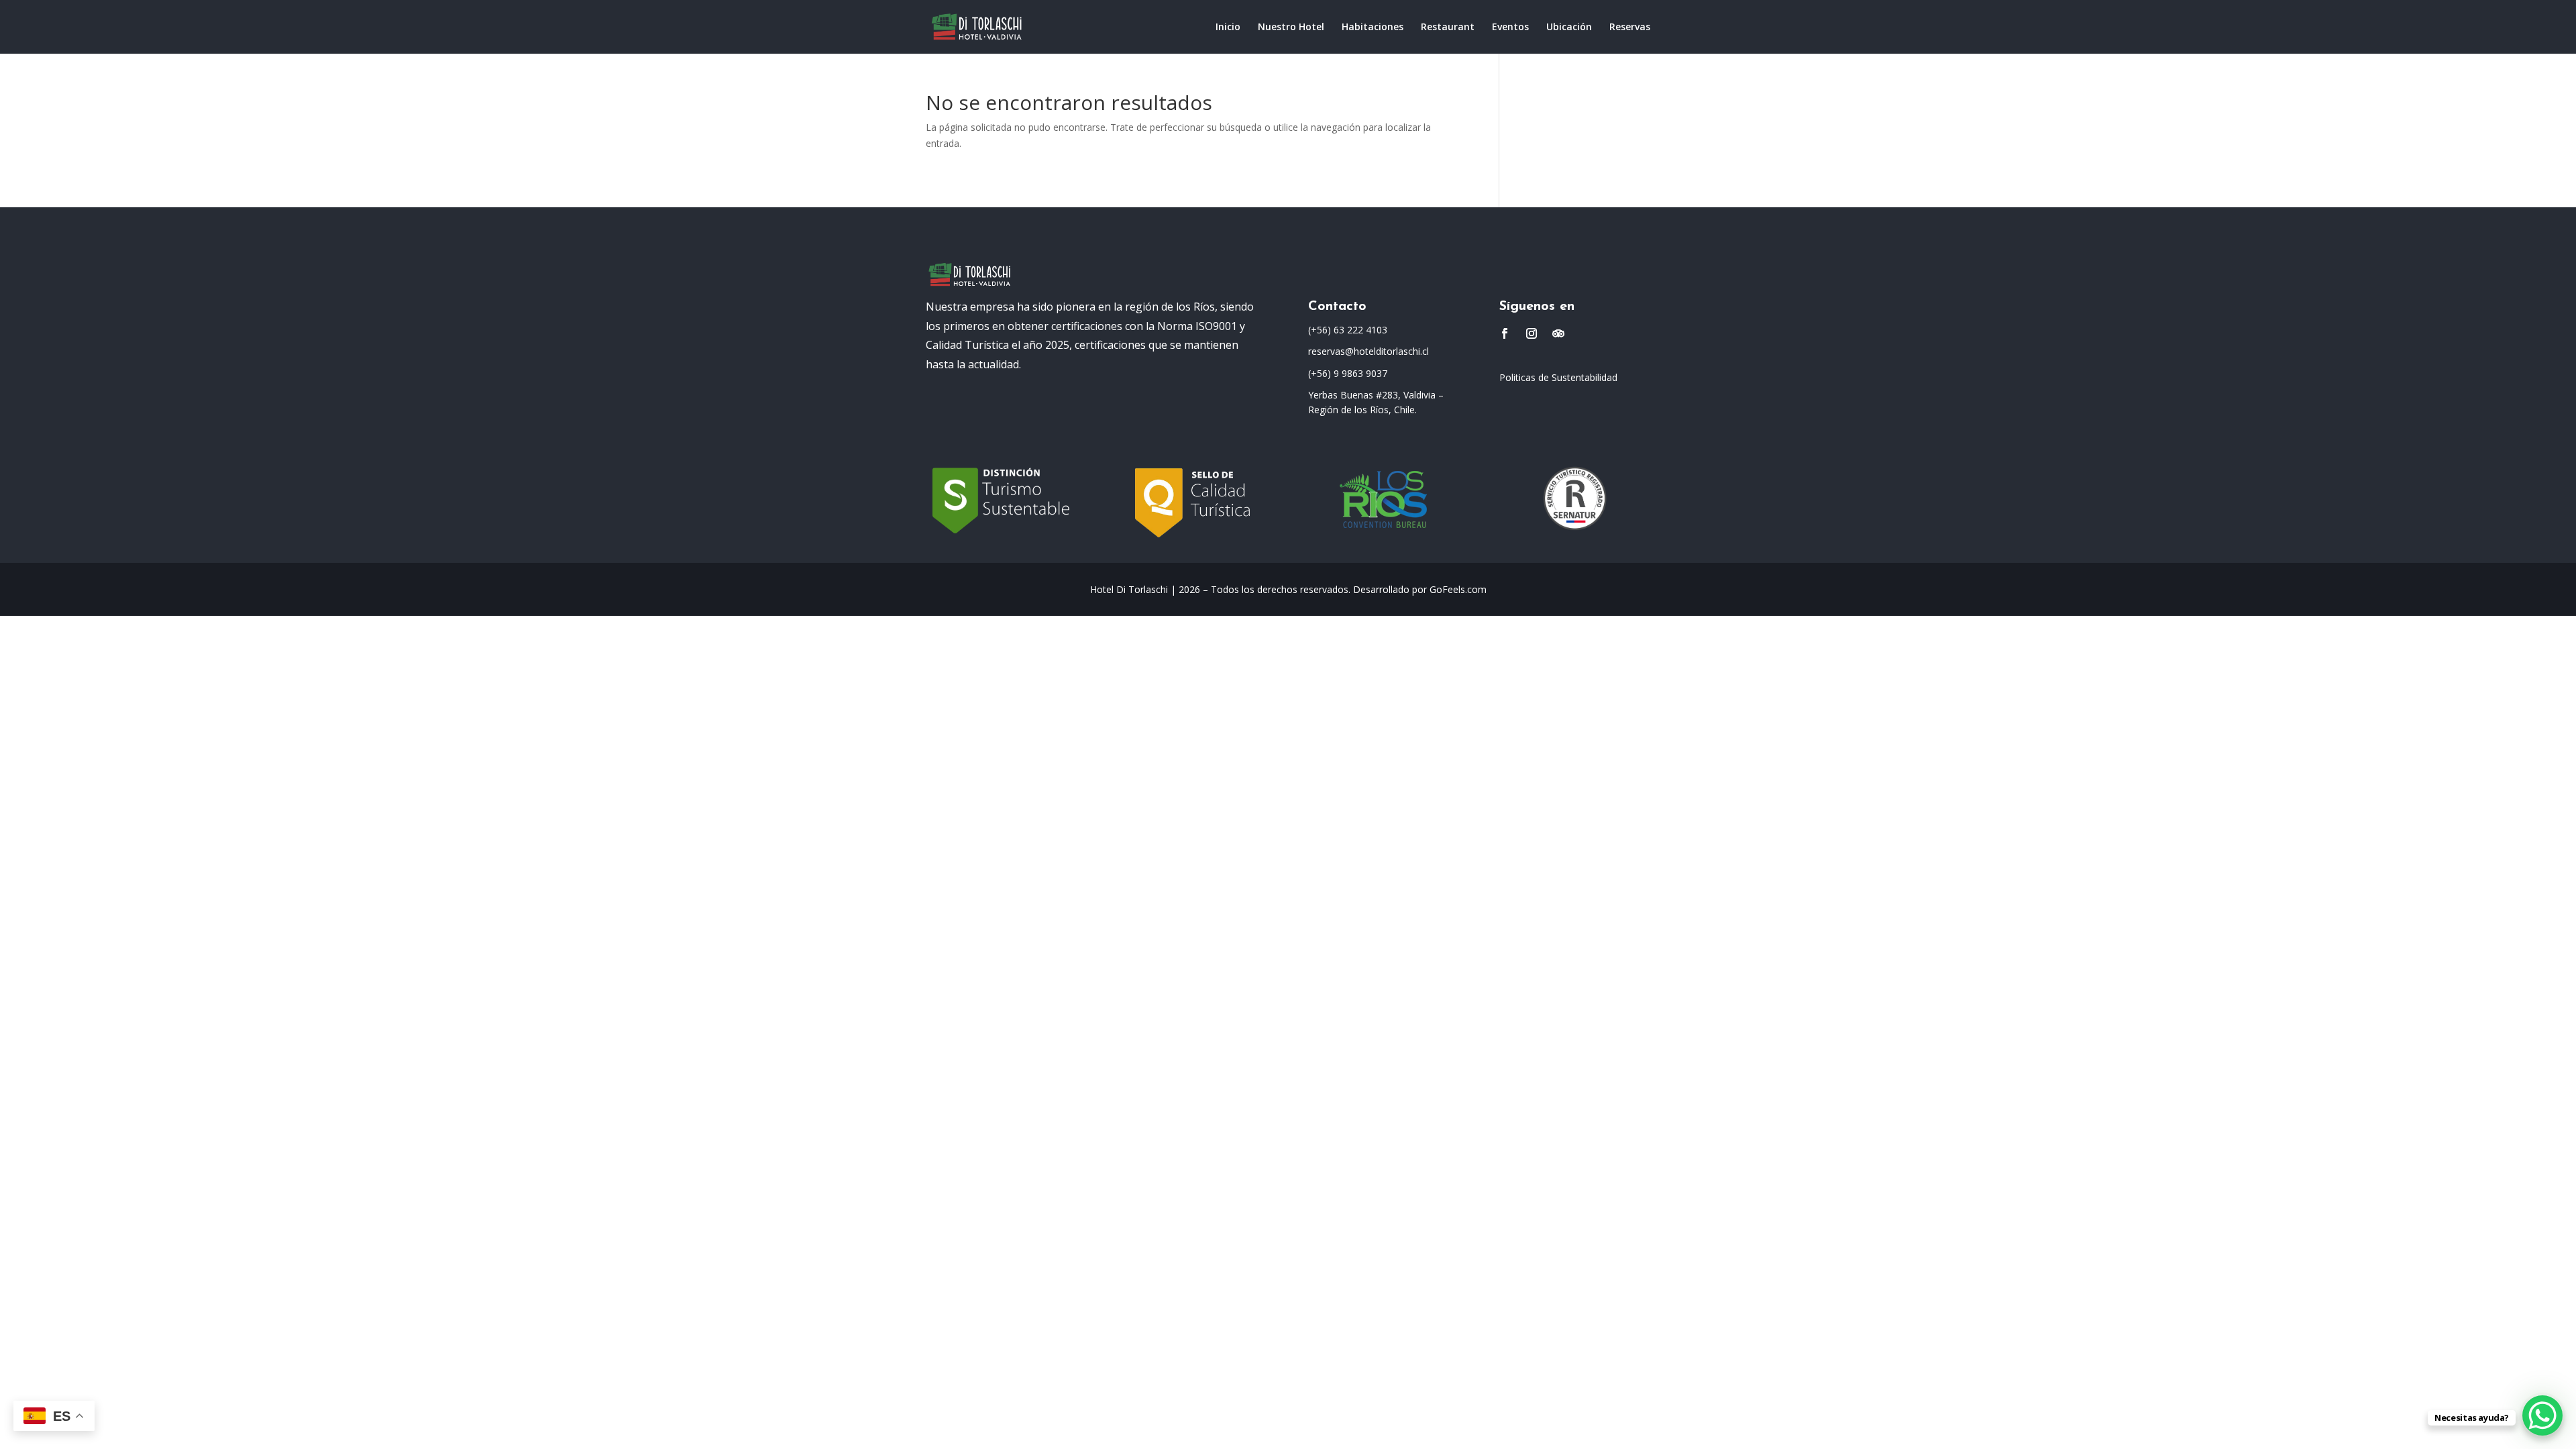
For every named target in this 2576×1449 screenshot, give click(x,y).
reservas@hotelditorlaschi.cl (1368, 351)
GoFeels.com (1458, 589)
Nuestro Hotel (1291, 28)
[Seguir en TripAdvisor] (1558, 333)
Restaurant (1448, 28)
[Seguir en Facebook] (1505, 333)
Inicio (1228, 28)
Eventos (1510, 28)
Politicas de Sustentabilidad (1558, 377)
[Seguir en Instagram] (1532, 333)
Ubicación (1569, 28)
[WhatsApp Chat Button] (2542, 1415)
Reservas (1630, 28)
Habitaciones (1373, 28)
